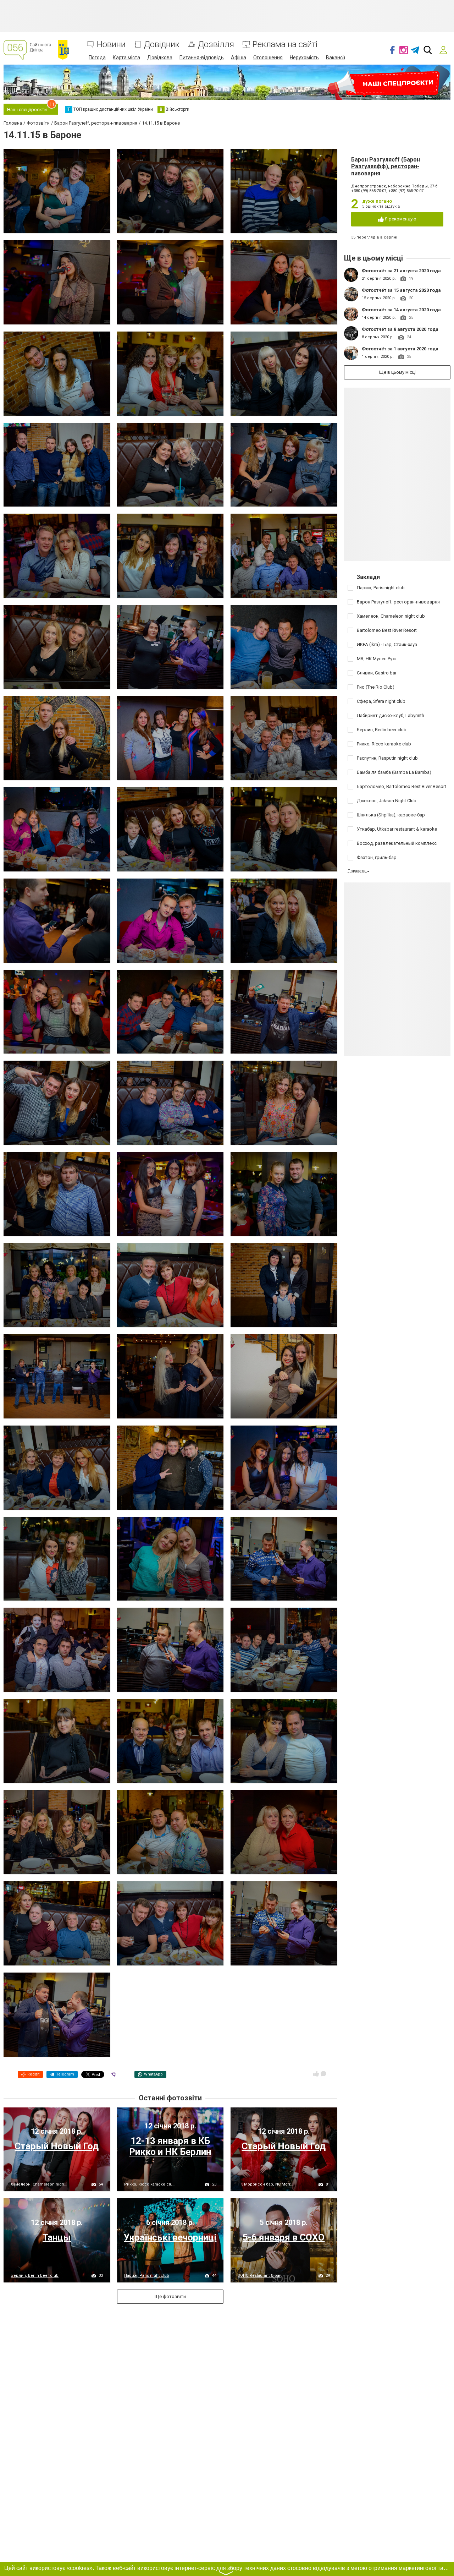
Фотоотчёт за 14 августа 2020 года (401, 310)
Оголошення (268, 58)
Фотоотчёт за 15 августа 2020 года (401, 290)
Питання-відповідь (202, 58)
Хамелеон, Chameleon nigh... (39, 2184)
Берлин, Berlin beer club (35, 2276)
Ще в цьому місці (397, 372)
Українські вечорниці (170, 2237)
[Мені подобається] (316, 2074)
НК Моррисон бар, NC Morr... (265, 2184)
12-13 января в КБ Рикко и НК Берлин (170, 2146)
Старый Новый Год (57, 2146)
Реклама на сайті (285, 45)
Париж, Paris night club (147, 2276)
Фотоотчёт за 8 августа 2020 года (400, 329)
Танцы (57, 2237)
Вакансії (336, 58)
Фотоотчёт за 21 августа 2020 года (401, 271)
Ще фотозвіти (170, 2296)
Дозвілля (216, 45)
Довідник (162, 45)
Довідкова (160, 58)
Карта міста (126, 58)
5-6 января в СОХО (284, 2237)
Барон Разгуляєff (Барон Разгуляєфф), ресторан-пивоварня (386, 166)
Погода (97, 58)
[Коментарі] (323, 2074)
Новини (111, 45)
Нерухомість (304, 58)
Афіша (239, 58)
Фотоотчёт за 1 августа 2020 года (400, 349)
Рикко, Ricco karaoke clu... (150, 2184)
